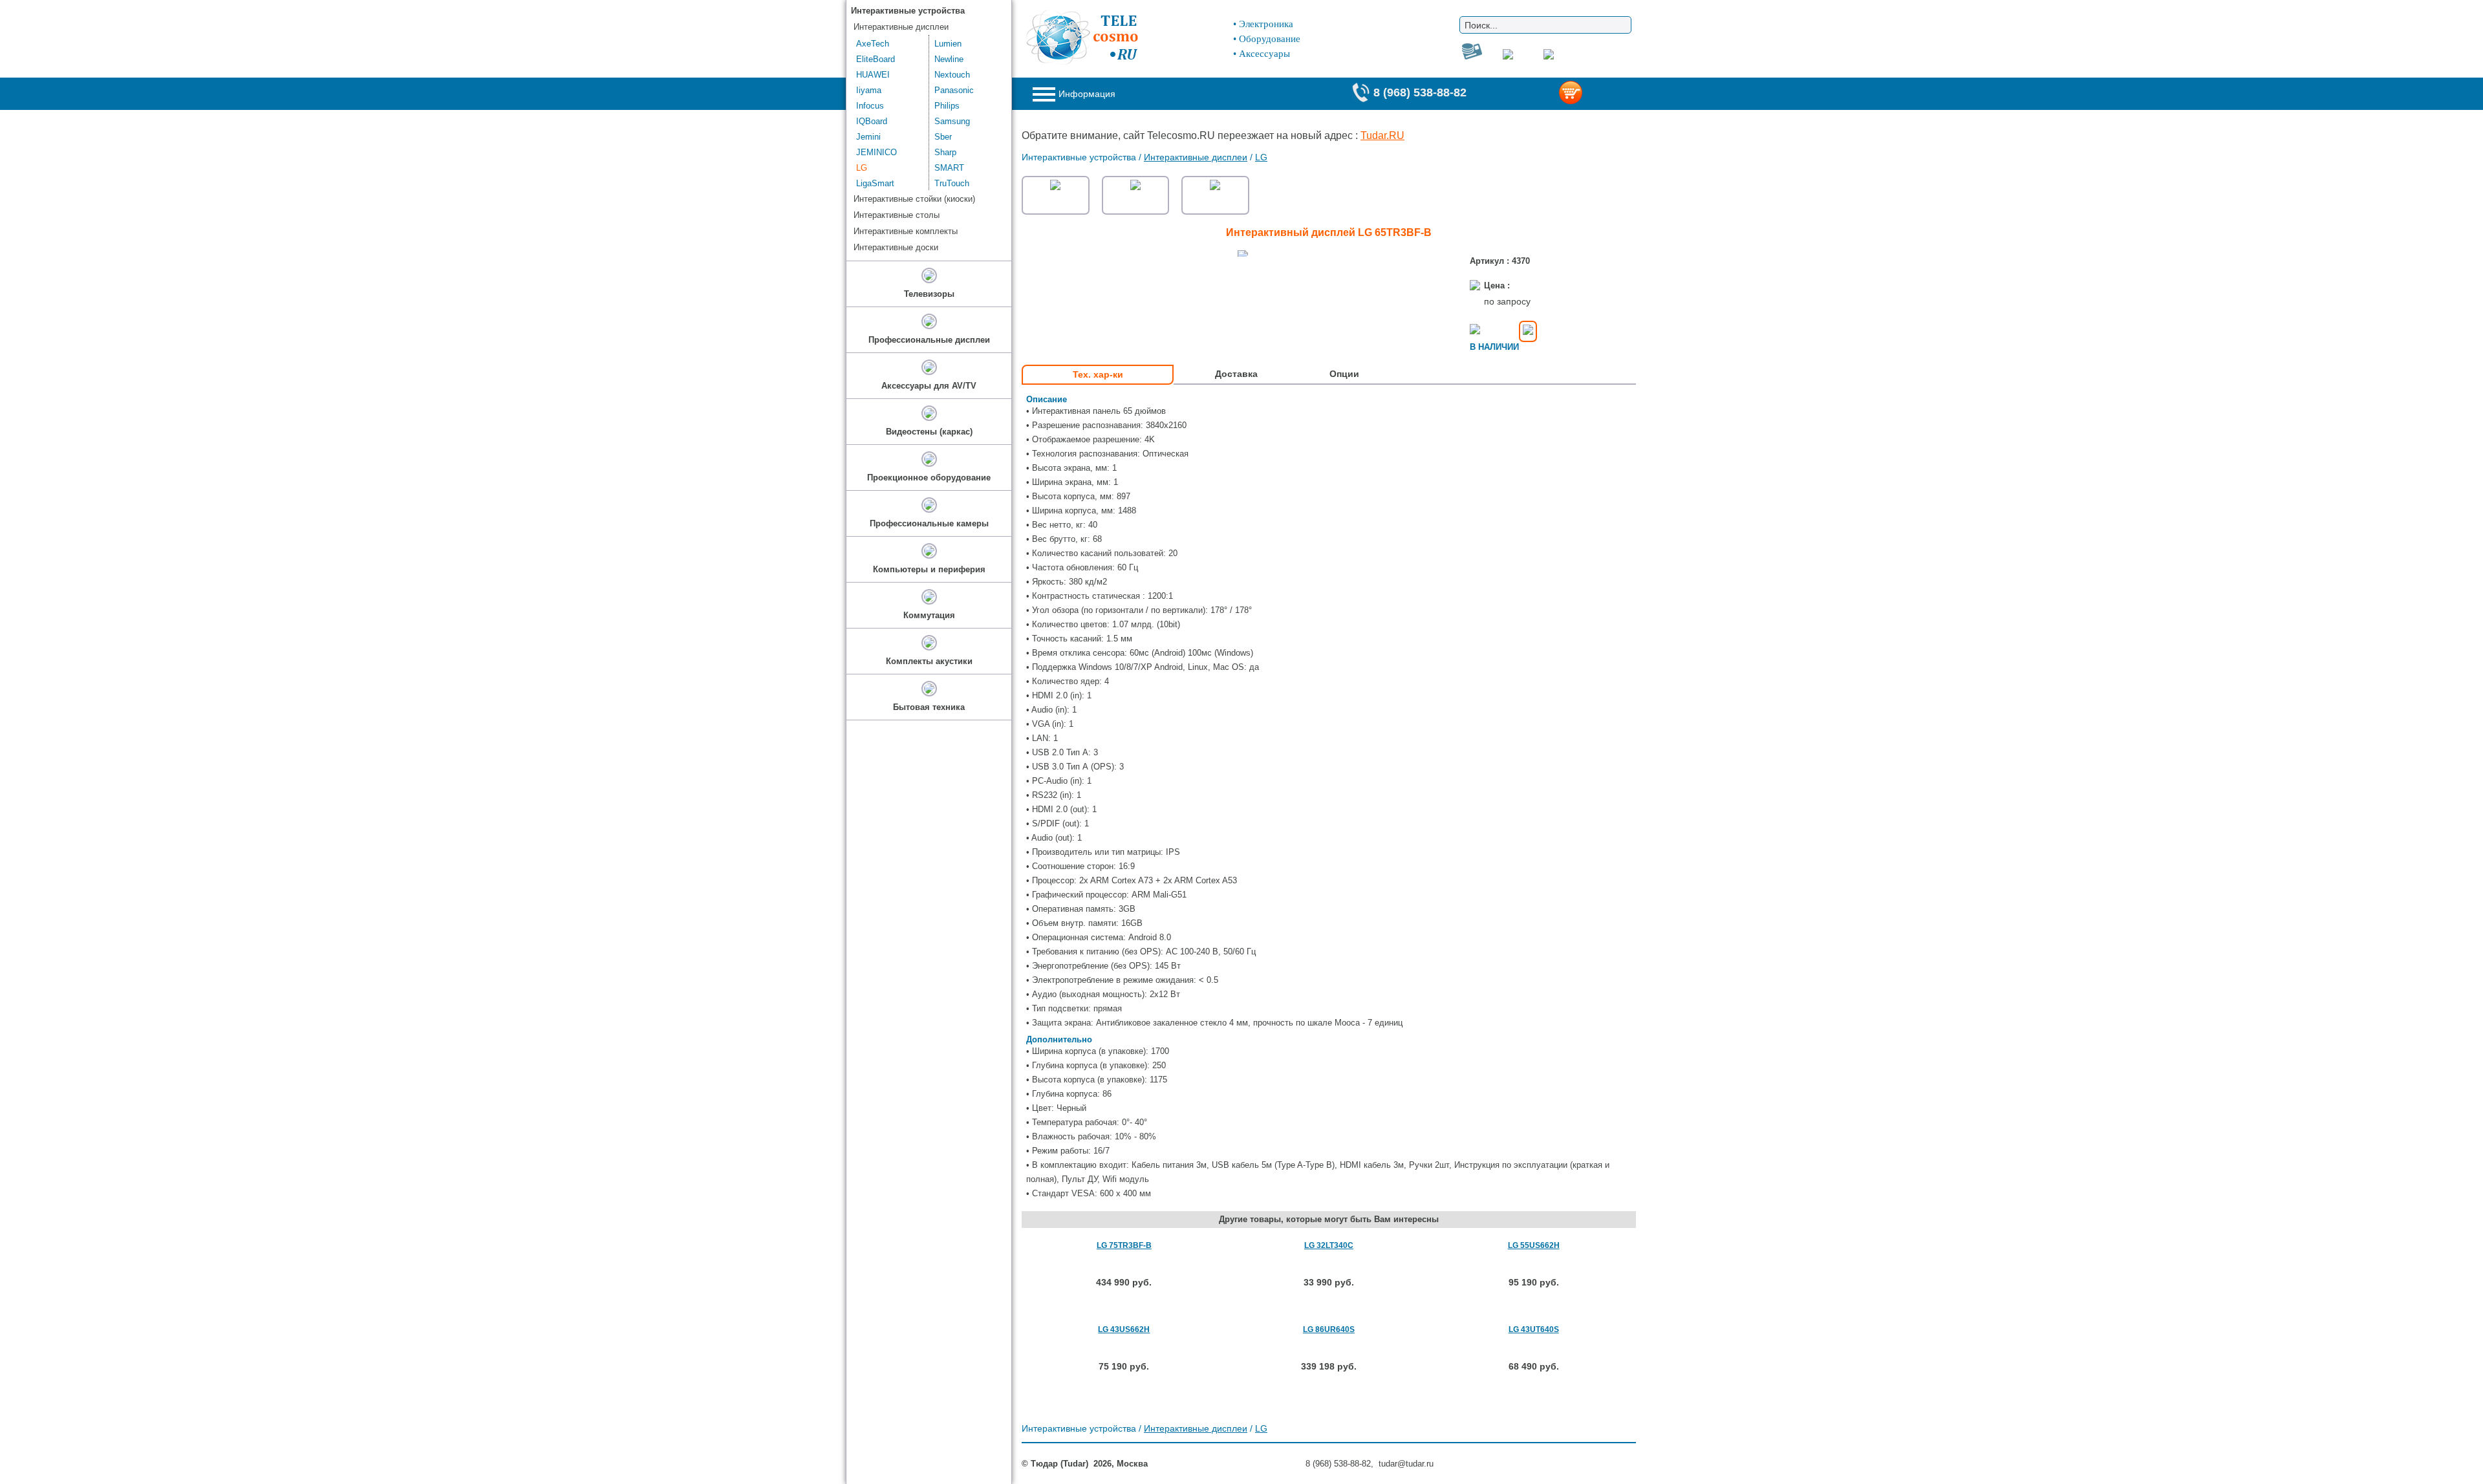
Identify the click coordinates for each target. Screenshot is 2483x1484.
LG (1261, 157)
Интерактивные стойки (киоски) (914, 199)
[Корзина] (1592, 94)
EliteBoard (876, 59)
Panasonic (954, 90)
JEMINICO (876, 152)
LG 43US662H (1124, 1329)
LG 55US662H (1534, 1245)
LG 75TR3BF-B (1124, 1245)
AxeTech (873, 44)
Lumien (948, 44)
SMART (949, 168)
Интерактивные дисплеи (1196, 157)
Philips (947, 106)
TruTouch (952, 183)
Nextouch (952, 75)
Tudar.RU (1382, 135)
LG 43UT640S (1534, 1329)
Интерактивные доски (896, 247)
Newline (949, 59)
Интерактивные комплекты (906, 231)
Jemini (868, 137)
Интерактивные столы (897, 215)
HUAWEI (873, 75)
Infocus (870, 106)
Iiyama (869, 90)
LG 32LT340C (1329, 1245)
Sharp (945, 152)
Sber (943, 137)
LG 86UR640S (1329, 1329)
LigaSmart (875, 183)
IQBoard (872, 121)
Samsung (952, 121)
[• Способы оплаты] (1528, 331)
